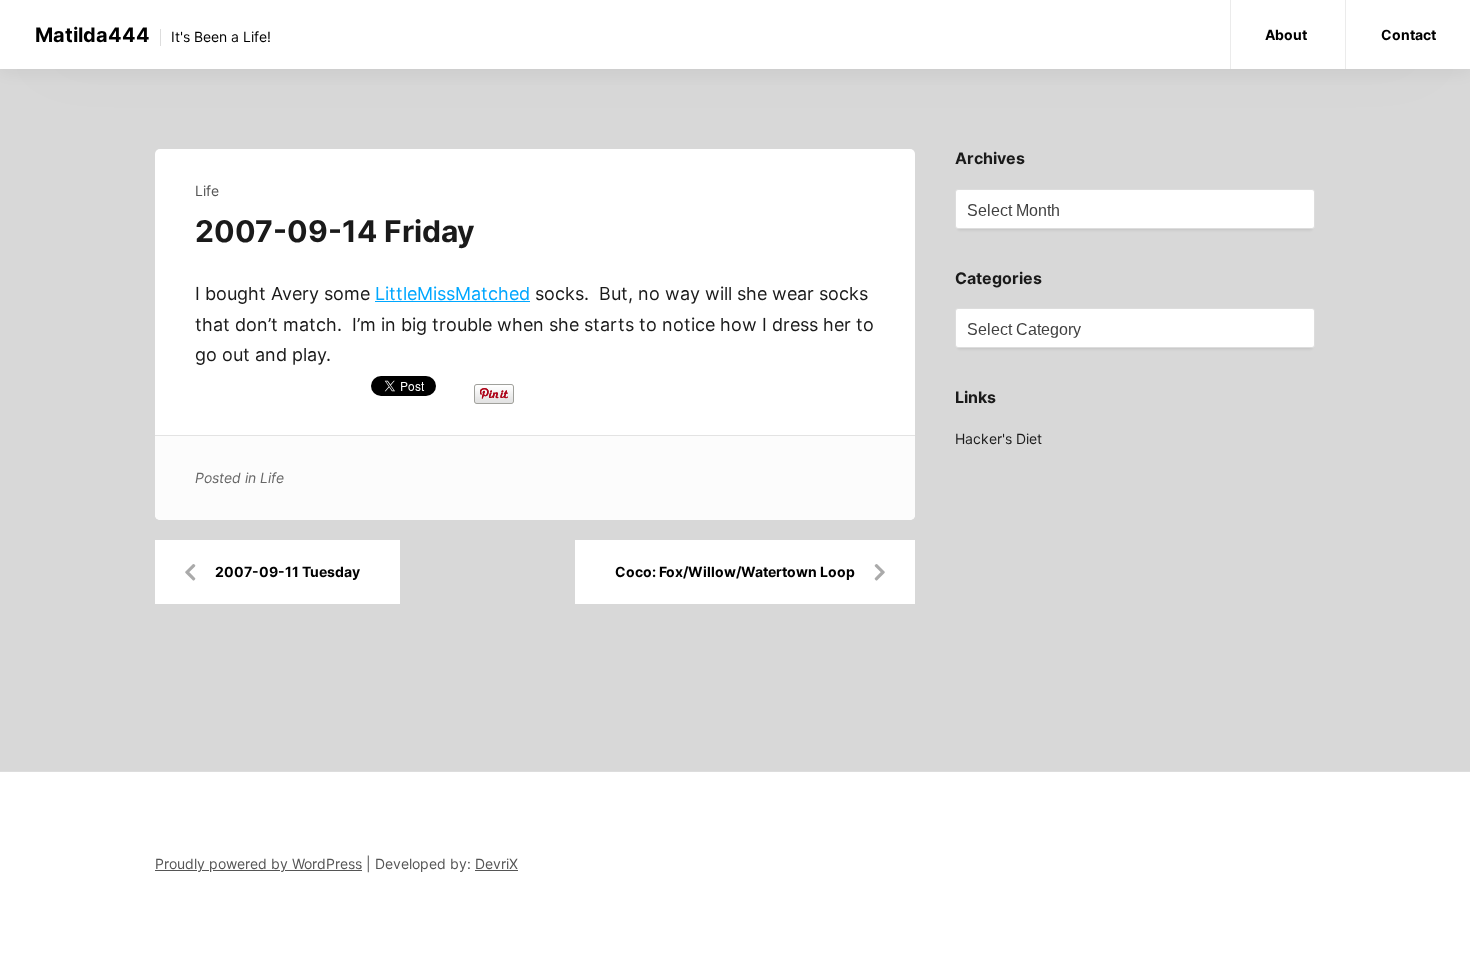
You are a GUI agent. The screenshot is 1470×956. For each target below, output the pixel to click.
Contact (1408, 34)
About (1286, 34)
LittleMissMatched (452, 293)
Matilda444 (92, 35)
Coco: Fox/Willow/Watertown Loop (735, 571)
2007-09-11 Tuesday (287, 571)
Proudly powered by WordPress (258, 863)
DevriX (496, 863)
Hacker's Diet (998, 438)
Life (207, 190)
